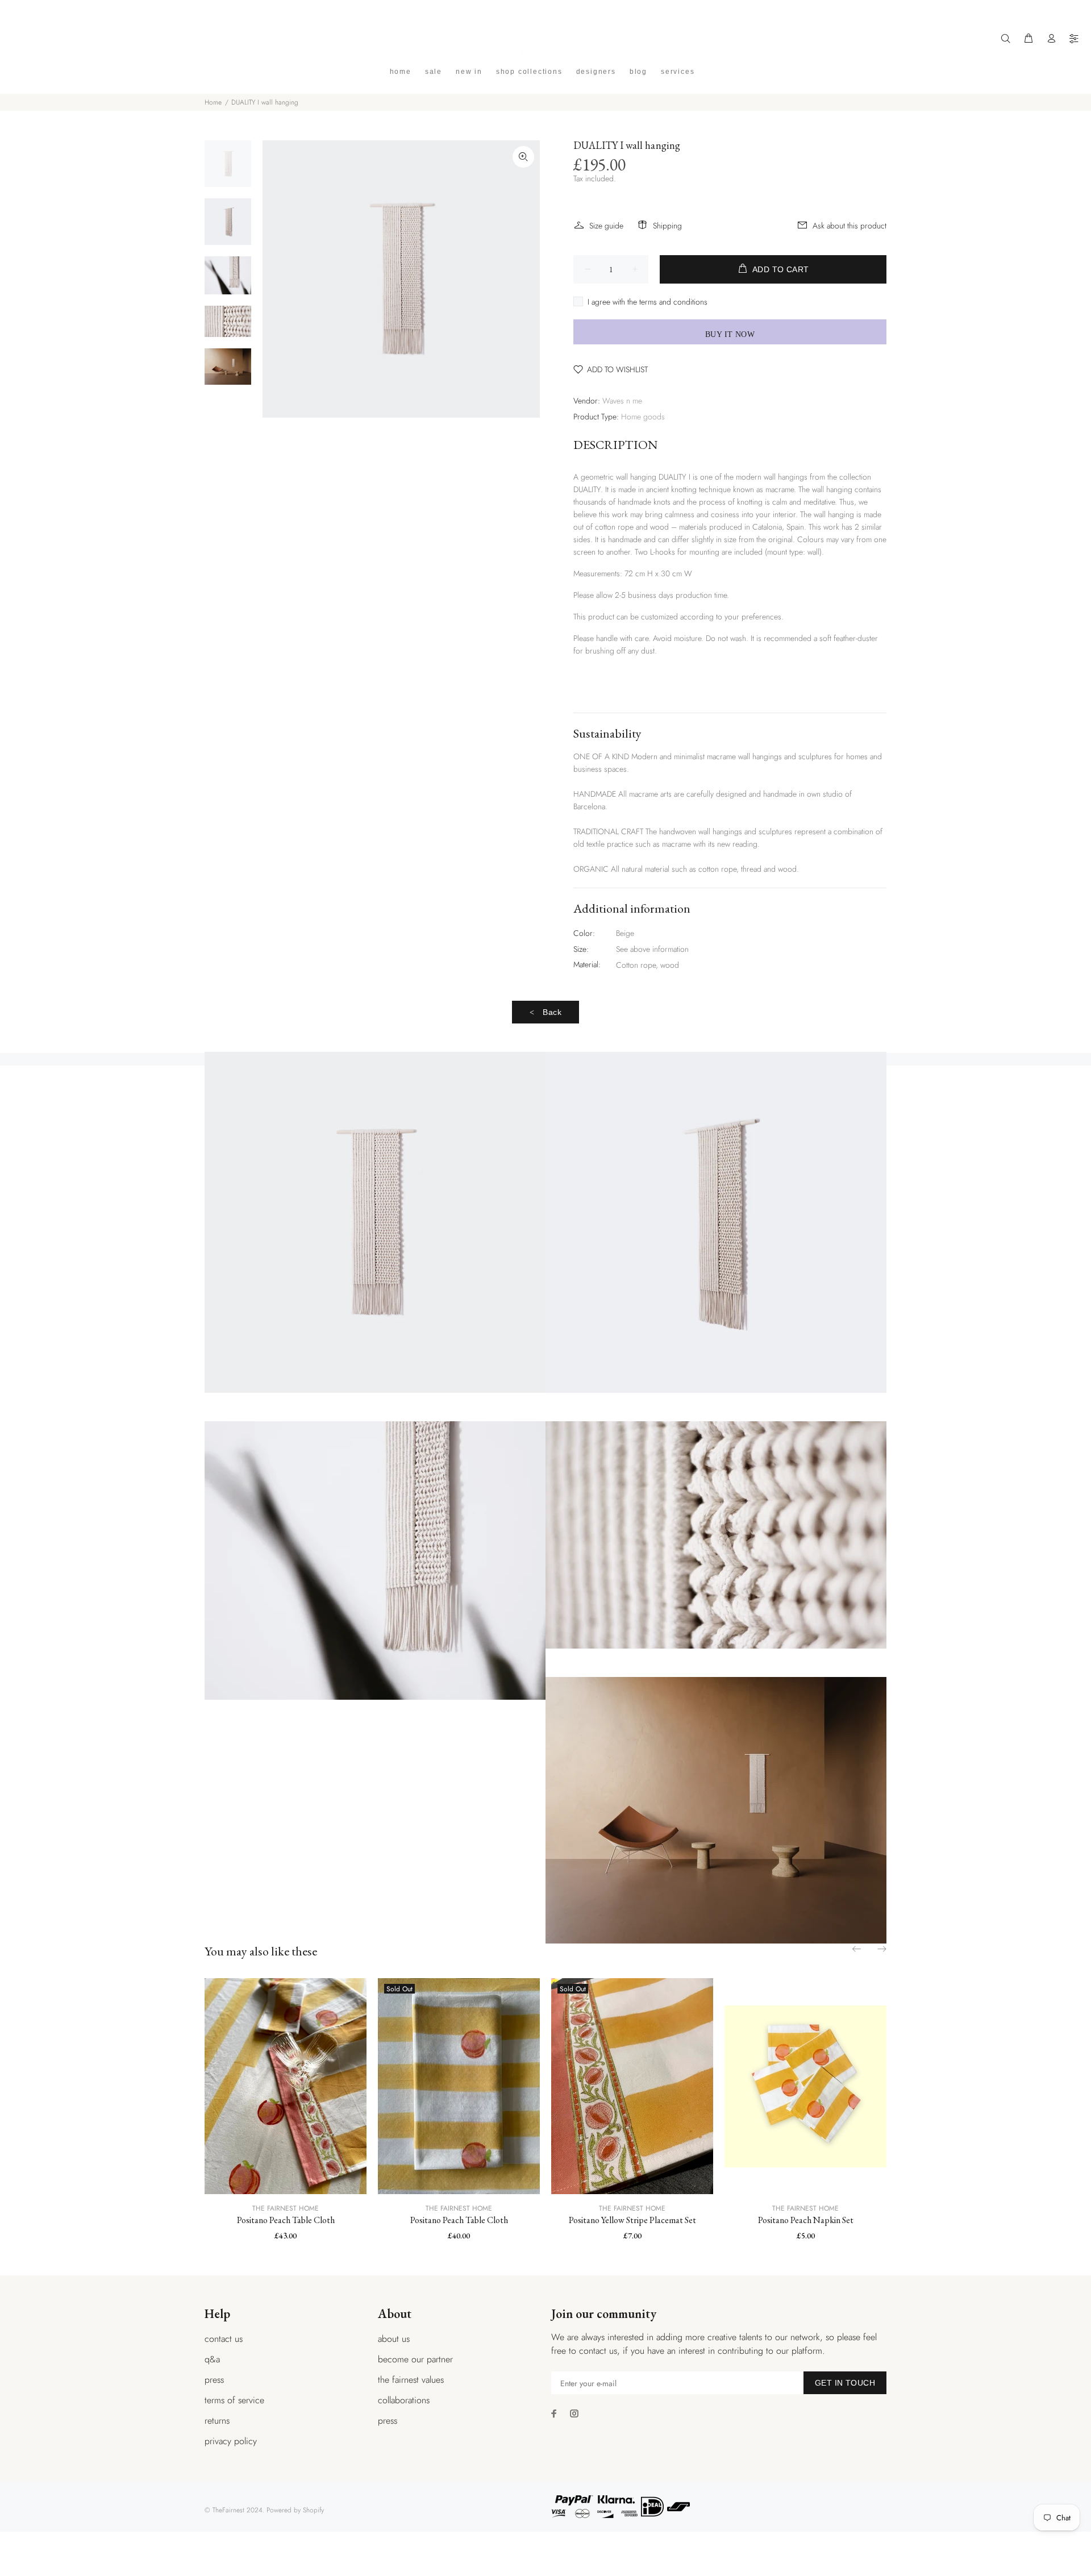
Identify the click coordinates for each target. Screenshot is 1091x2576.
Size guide (606, 226)
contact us (224, 2339)
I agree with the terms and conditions (647, 302)
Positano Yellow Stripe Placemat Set (632, 2220)
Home (213, 102)
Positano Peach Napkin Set (806, 2220)
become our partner (415, 2359)
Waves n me (622, 401)
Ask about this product (850, 226)
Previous (857, 1949)
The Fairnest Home (286, 2208)
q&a (212, 2359)
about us (394, 2339)
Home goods (643, 417)
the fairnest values (411, 2380)
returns (217, 2421)
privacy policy (231, 2441)
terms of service (234, 2400)
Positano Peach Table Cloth (286, 2220)
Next (881, 1949)
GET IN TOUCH (845, 2383)
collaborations (404, 2400)
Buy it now (730, 334)
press (214, 2380)
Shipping (667, 226)
